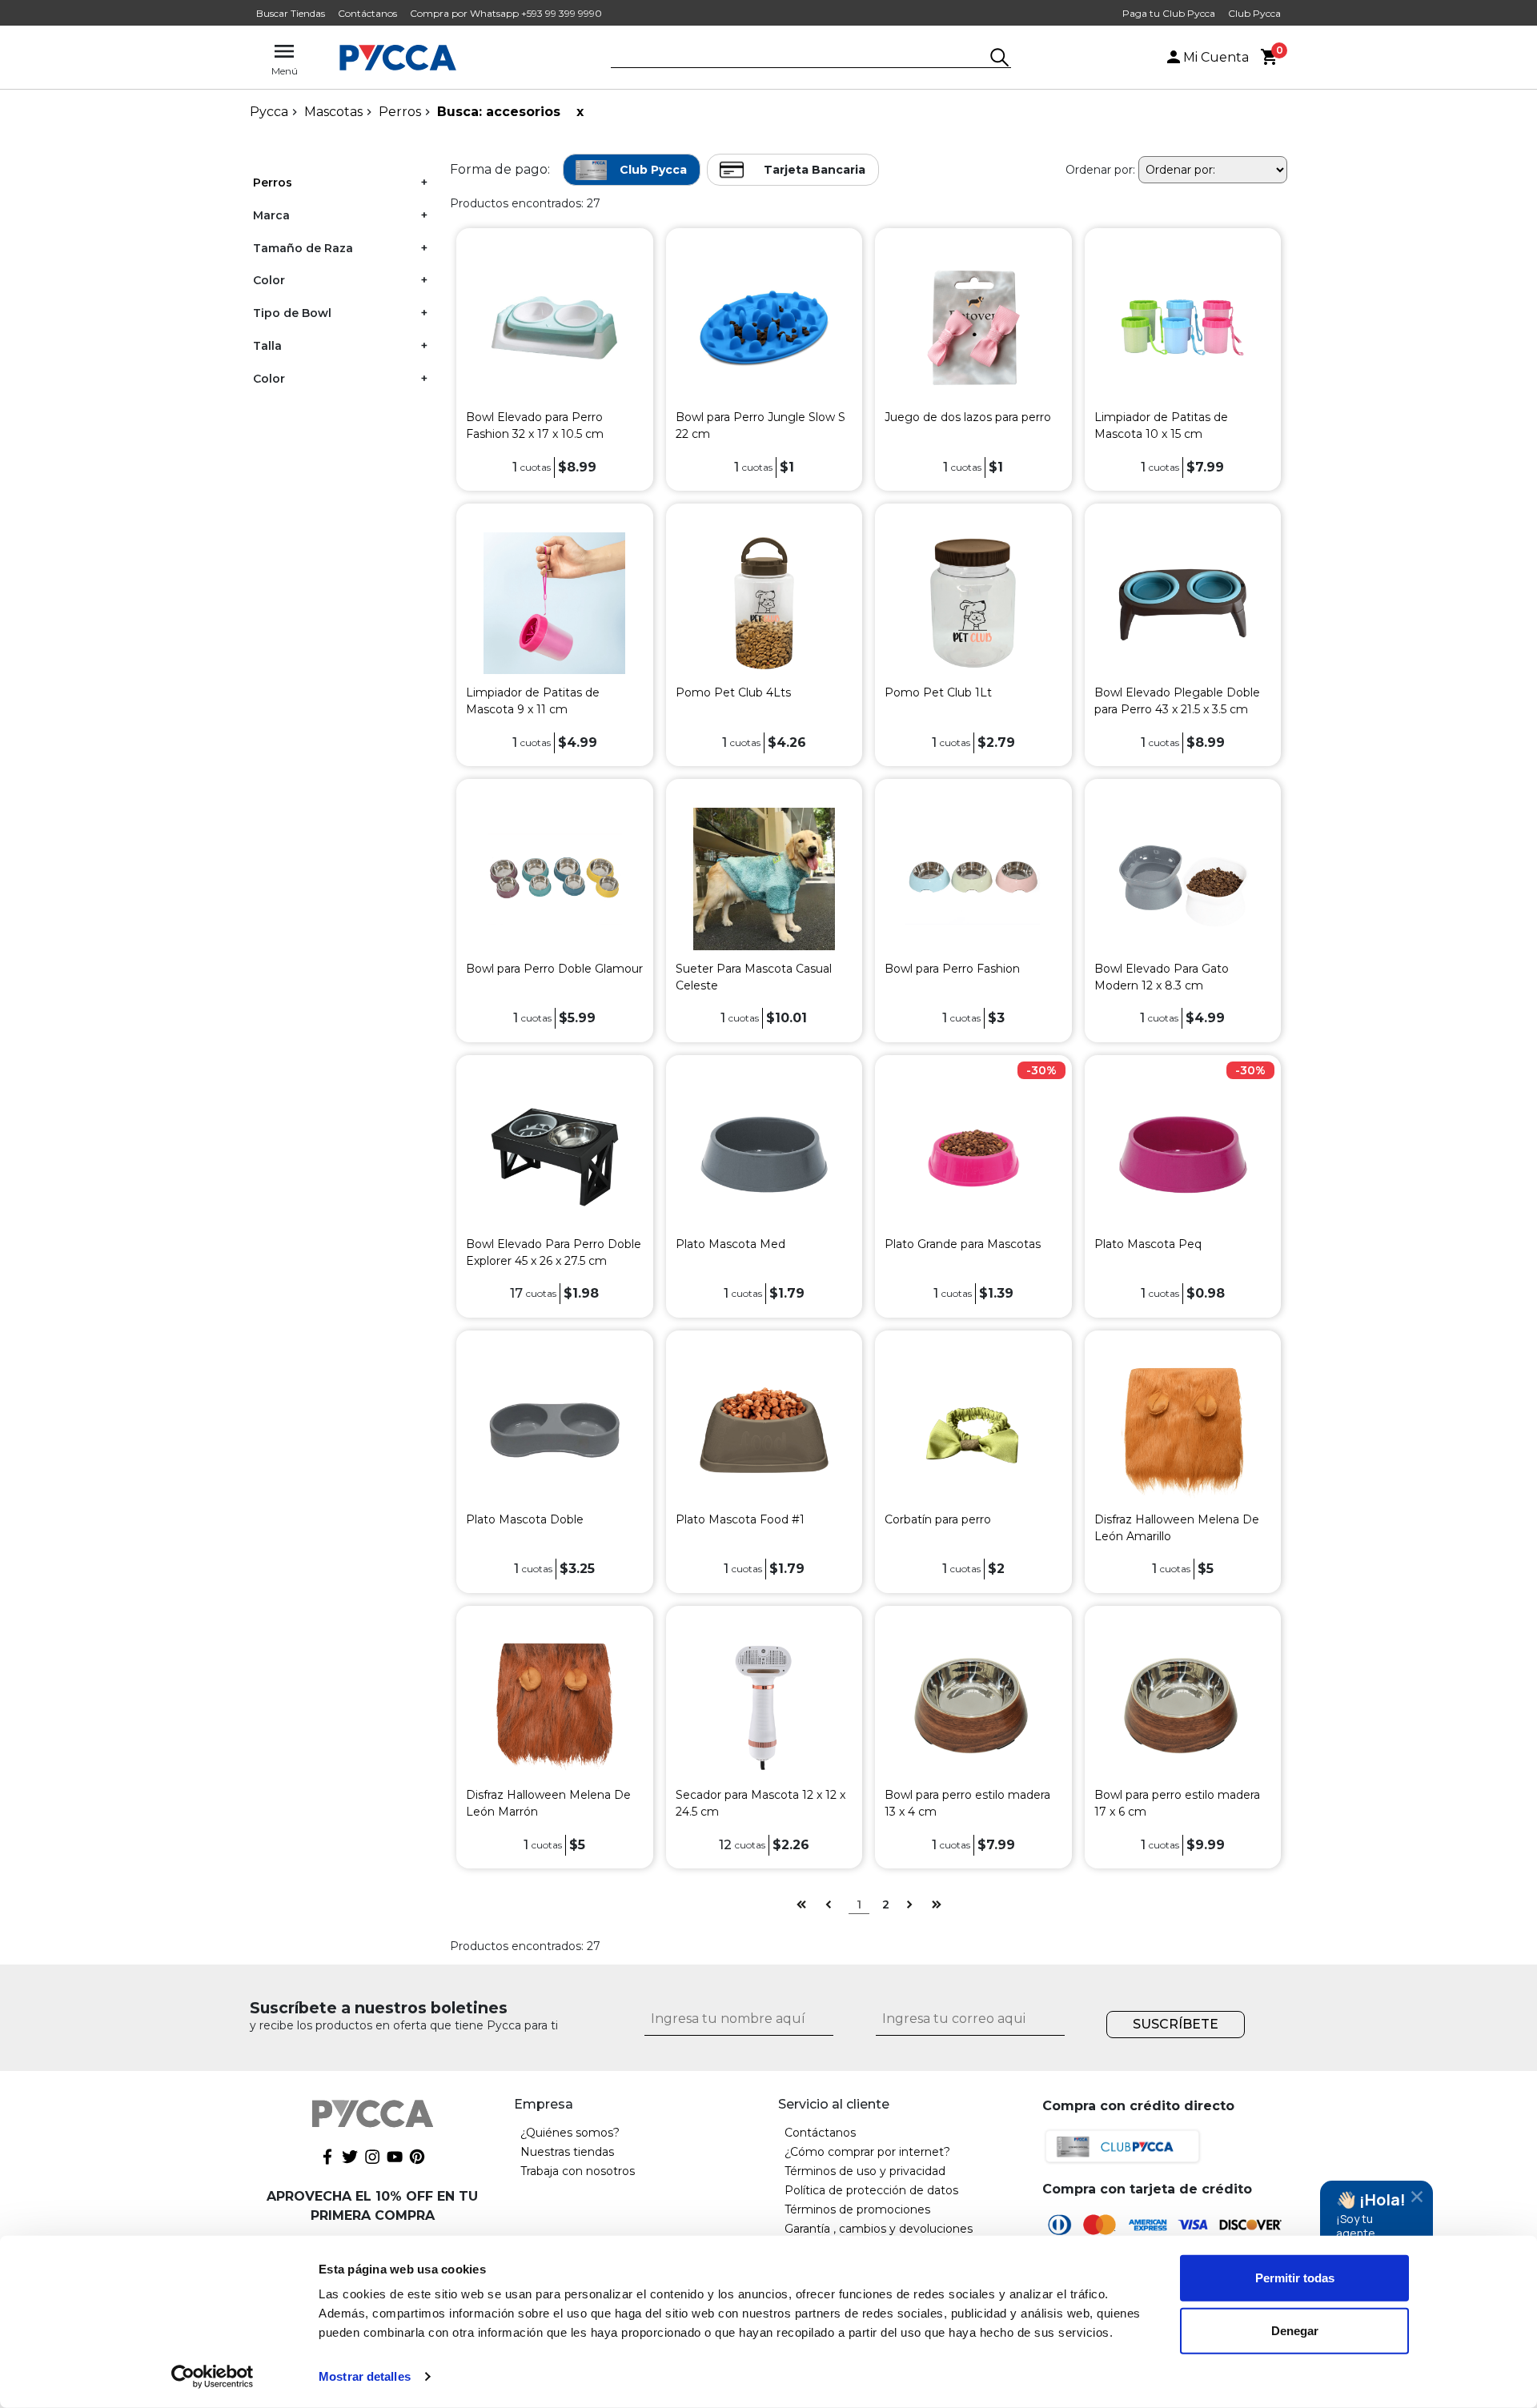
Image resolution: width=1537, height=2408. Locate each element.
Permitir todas (1295, 2278)
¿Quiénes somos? (570, 2133)
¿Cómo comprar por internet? (867, 2152)
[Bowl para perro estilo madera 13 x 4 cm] (973, 1705)
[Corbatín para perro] (973, 1429)
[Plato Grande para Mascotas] (973, 1153)
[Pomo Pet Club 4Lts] (764, 602)
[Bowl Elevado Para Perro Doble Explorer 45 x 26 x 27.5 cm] (554, 1153)
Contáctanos (367, 13)
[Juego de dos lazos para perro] (973, 327)
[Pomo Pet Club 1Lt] (973, 602)
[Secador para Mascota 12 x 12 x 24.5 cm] (764, 1705)
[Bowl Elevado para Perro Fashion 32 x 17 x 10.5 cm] (554, 327)
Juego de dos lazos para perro (968, 417)
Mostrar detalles (365, 2376)
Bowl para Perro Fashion (952, 969)
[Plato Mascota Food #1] (764, 1429)
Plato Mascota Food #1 (740, 1519)
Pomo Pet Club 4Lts (733, 692)
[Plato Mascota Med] (764, 1153)
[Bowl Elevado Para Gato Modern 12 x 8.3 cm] (1183, 878)
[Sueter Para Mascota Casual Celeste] (764, 878)
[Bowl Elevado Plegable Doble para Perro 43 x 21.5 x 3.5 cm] (1183, 602)
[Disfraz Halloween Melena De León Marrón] (554, 1705)
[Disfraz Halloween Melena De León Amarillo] (1183, 1429)
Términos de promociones (857, 2209)
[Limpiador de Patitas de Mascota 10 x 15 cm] (1183, 327)
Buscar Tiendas (291, 13)
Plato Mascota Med (730, 1244)
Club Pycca (1254, 13)
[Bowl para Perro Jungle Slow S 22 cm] (764, 327)
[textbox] (799, 58)
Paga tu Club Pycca (1169, 13)
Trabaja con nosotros (578, 2171)
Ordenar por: (1100, 170)
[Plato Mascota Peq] (1183, 1153)
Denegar (1295, 2330)
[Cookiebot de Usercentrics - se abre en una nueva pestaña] (213, 2377)
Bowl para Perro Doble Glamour (554, 969)
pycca (269, 112)
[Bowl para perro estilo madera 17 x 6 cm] (1183, 1705)
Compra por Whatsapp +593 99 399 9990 (506, 13)
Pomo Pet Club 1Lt (938, 692)
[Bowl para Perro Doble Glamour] (554, 878)
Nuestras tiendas (567, 2152)
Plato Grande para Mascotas (963, 1244)
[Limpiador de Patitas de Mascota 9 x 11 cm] (554, 602)
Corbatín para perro (938, 1519)
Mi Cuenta (1216, 57)
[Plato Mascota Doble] (554, 1429)
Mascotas (333, 112)
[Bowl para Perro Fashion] (973, 878)
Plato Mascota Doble (525, 1519)
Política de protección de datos (871, 2190)
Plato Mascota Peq (1148, 1244)
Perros (400, 112)
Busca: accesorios (499, 112)
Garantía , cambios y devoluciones (879, 2229)
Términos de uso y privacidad (865, 2171)
